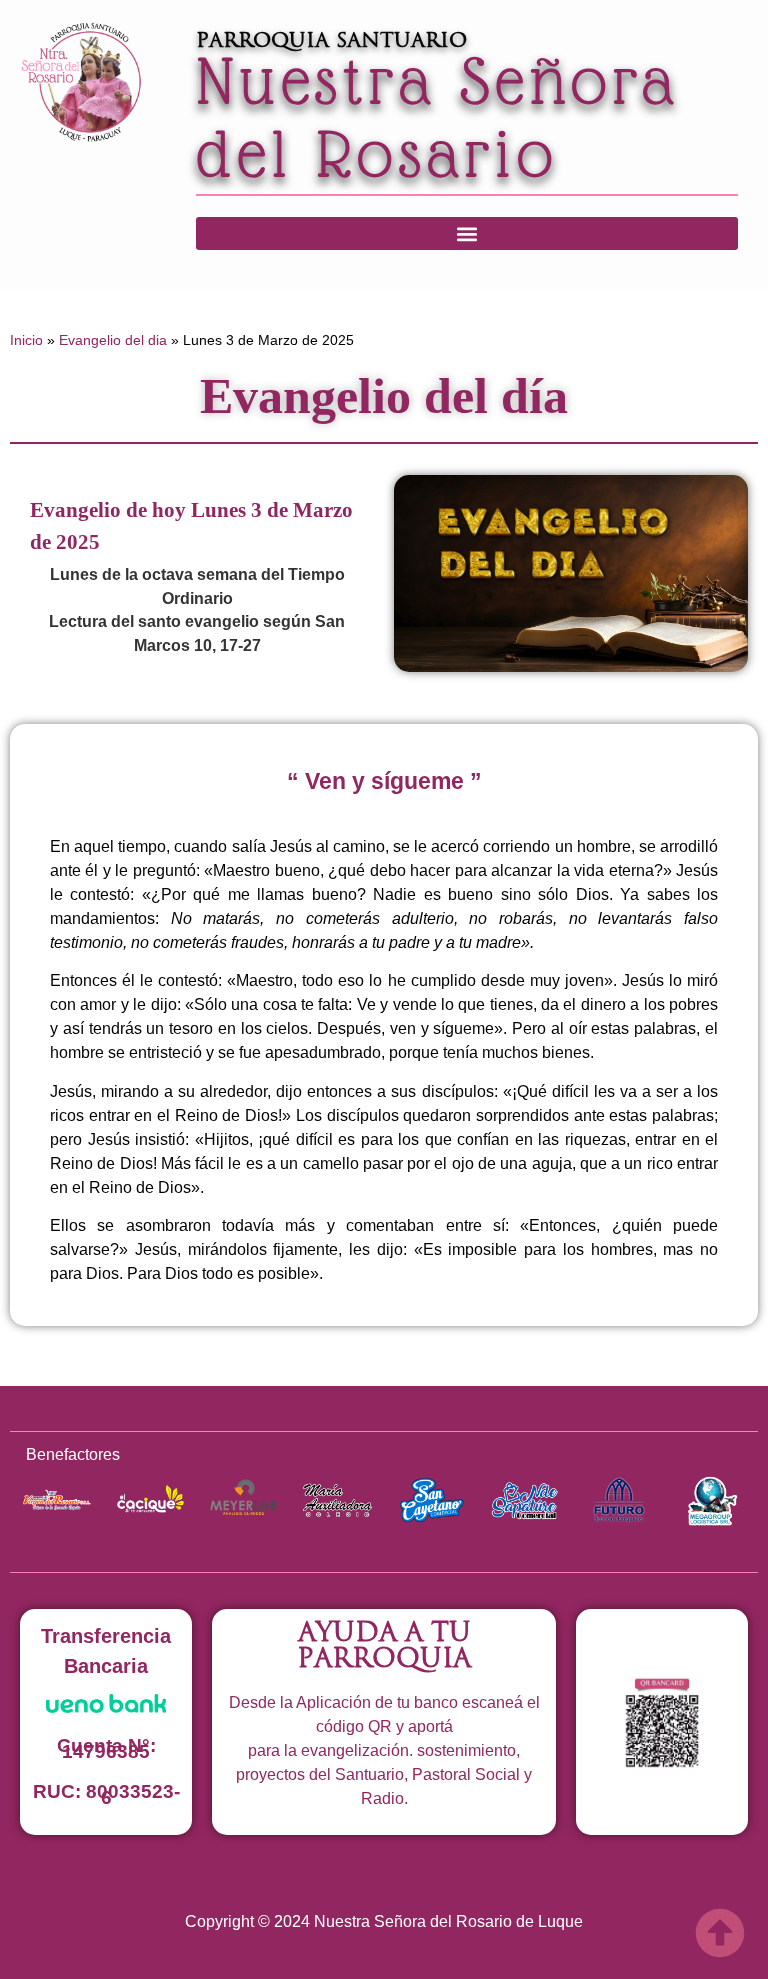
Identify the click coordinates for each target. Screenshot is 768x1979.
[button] (467, 233)
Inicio (26, 340)
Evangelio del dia (113, 340)
